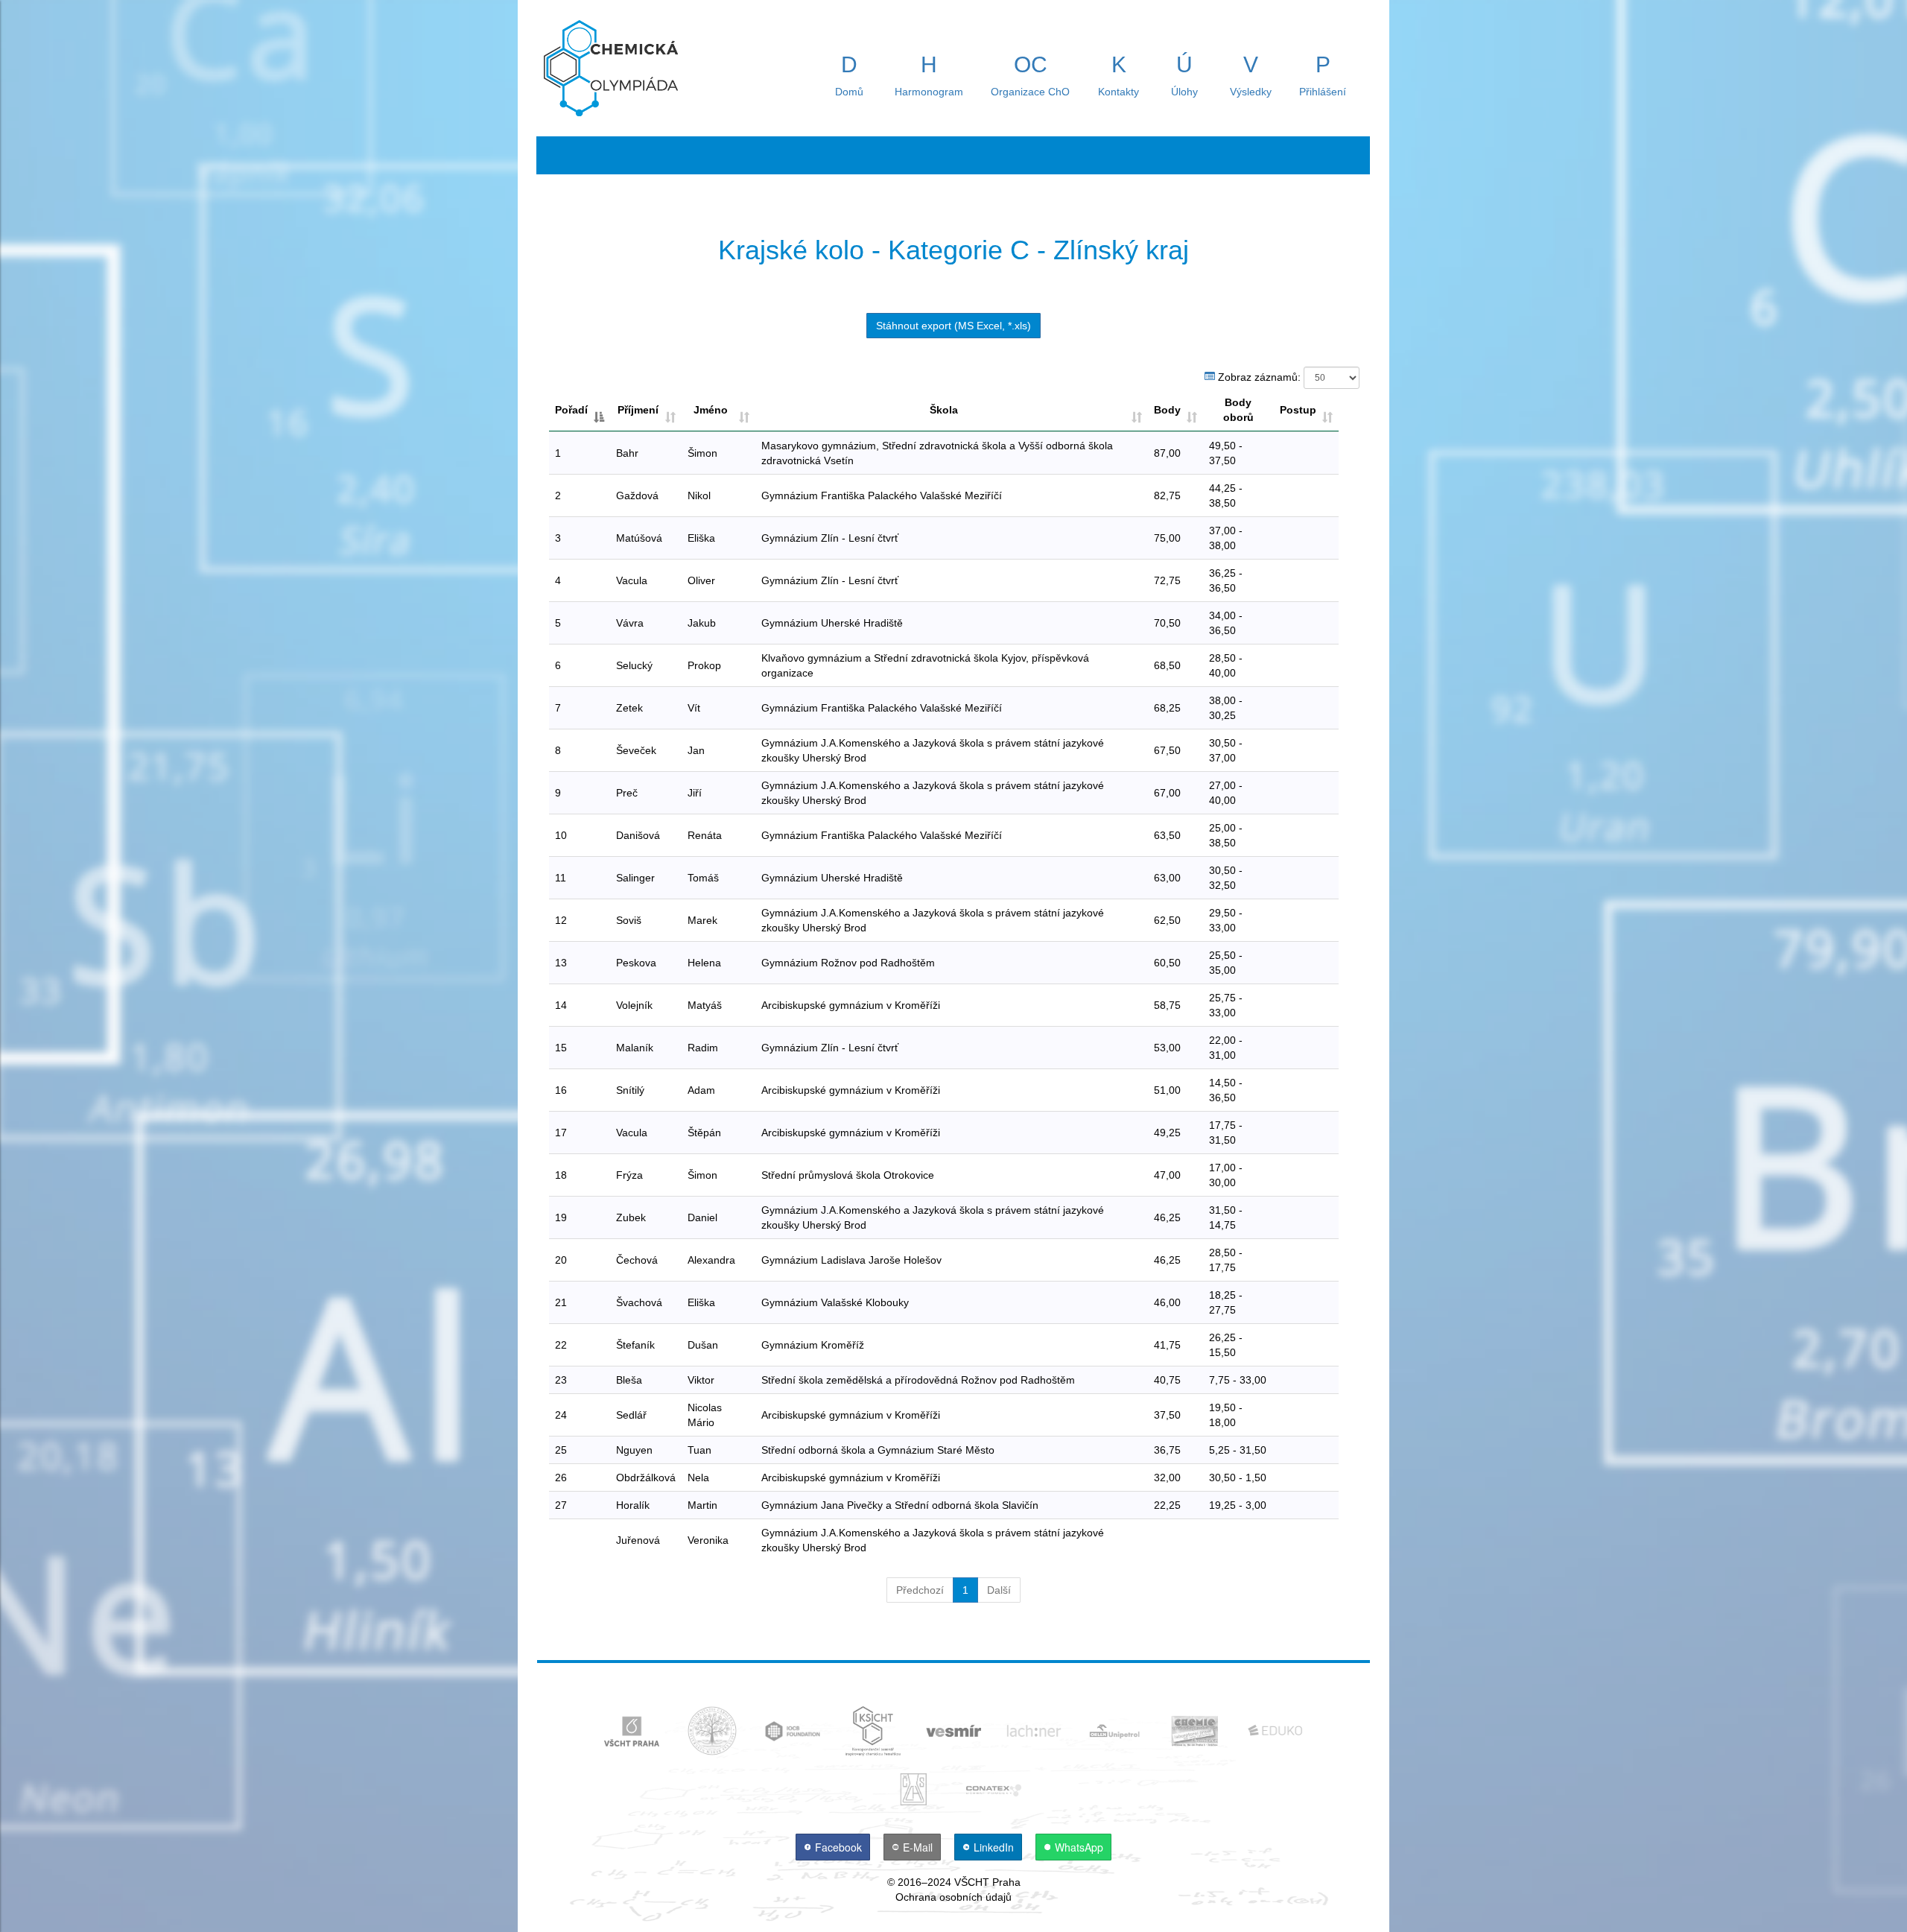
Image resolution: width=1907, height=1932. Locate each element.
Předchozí (920, 1590)
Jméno (711, 410)
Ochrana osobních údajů (953, 1897)
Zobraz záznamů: (1259, 376)
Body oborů (1238, 410)
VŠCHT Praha (987, 1882)
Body (1167, 410)
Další (999, 1590)
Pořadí (571, 410)
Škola (944, 410)
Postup (1298, 410)
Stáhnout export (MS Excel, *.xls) (953, 326)
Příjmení (638, 410)
